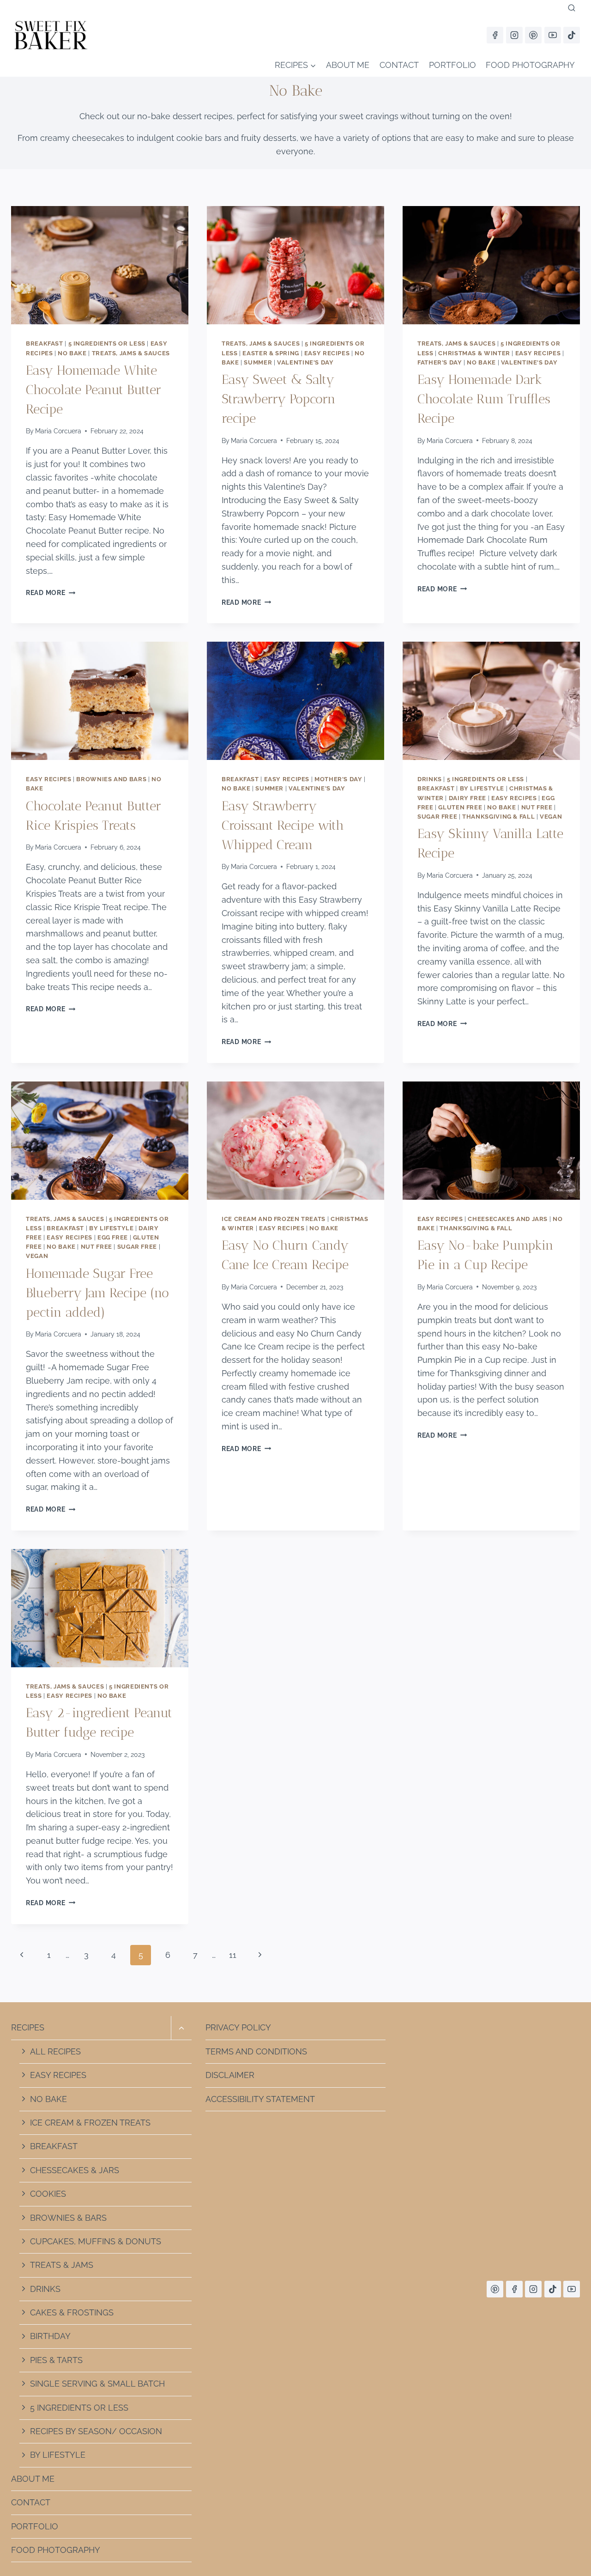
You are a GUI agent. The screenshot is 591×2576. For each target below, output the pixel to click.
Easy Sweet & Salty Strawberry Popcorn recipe (279, 399)
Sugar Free (437, 817)
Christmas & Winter (474, 353)
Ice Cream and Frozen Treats (274, 1219)
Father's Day (440, 362)
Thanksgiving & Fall (498, 817)
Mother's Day (338, 779)
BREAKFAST (54, 2146)
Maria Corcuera (58, 431)
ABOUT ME (348, 65)
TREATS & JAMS (62, 2265)
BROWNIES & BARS (68, 2218)
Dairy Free (467, 798)
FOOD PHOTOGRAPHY (530, 65)
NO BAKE (48, 2099)
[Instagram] (514, 35)
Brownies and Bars (111, 779)
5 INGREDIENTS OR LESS (79, 2408)
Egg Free (113, 1237)
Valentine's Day (305, 362)
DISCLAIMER (230, 2075)
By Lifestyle (482, 788)
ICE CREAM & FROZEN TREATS (90, 2123)
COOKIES (48, 2194)
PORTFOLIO (452, 65)
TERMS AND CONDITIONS (256, 2051)
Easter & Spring (271, 353)
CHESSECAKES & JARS (75, 2170)
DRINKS (45, 2289)
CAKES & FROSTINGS (72, 2312)
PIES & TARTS (56, 2360)
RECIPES (28, 2027)
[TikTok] (572, 35)
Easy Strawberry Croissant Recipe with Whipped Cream (283, 825)
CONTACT (399, 65)
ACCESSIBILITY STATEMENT (260, 2099)
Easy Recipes (327, 353)
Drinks (430, 779)
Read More (51, 592)
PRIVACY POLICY (238, 2027)
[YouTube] (553, 35)
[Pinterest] (533, 35)
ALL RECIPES (55, 2051)
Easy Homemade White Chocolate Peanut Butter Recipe (93, 390)
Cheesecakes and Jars (508, 1219)
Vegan (551, 817)
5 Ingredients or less (107, 343)
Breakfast (45, 343)
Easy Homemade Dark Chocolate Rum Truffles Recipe (484, 399)
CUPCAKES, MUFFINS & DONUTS (96, 2241)
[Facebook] (495, 35)
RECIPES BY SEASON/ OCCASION (96, 2431)
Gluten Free (460, 807)
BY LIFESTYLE (58, 2455)
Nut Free (537, 807)
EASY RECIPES (58, 2075)
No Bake (72, 353)
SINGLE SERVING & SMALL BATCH (97, 2384)
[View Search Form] (572, 8)
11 (233, 1955)
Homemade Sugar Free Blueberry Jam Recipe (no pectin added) (97, 1293)
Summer (258, 362)
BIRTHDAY (50, 2336)
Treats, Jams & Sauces (131, 353)
